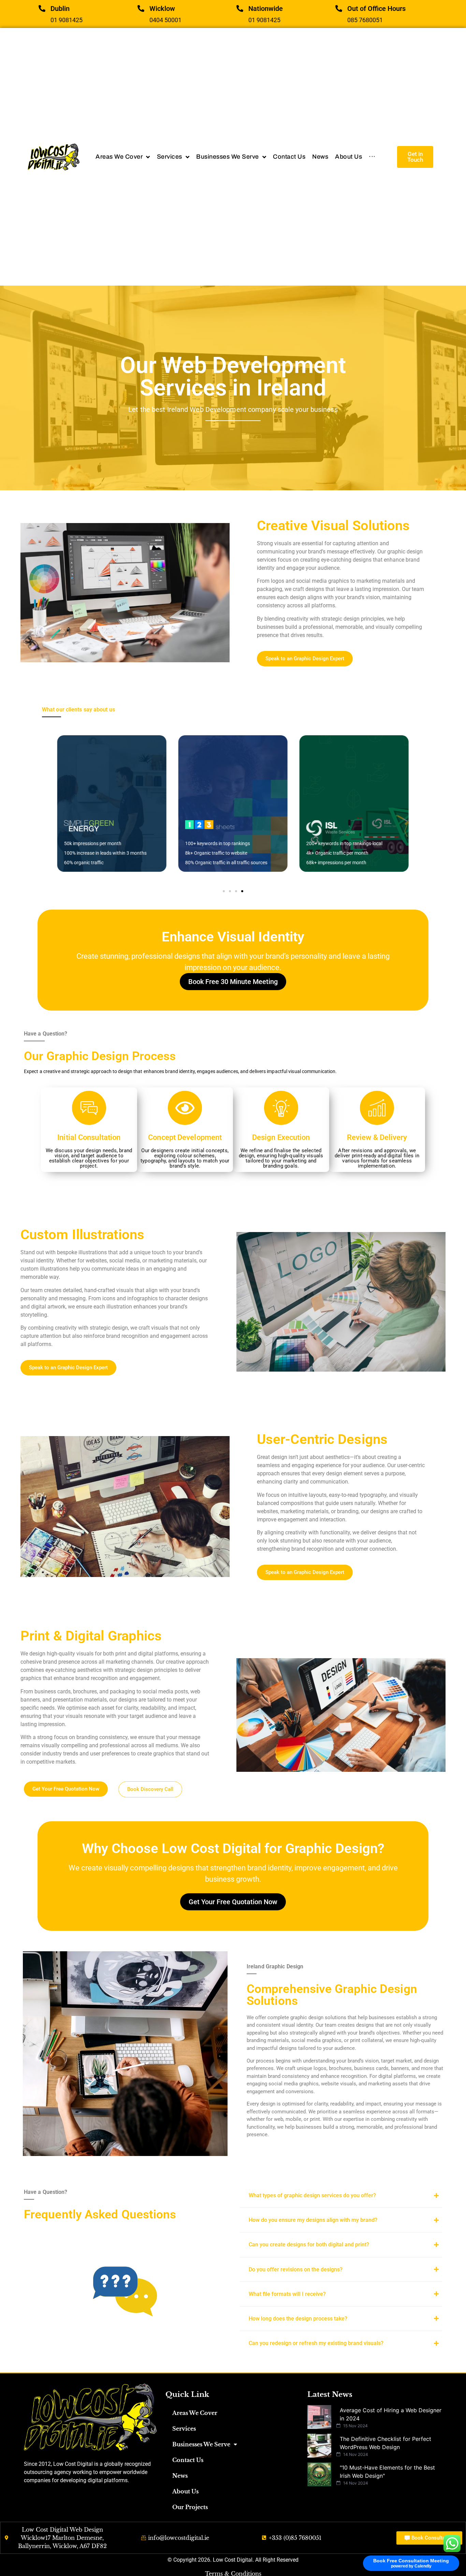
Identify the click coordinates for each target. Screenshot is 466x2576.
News (180, 2476)
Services (184, 2429)
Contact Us (188, 2460)
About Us (185, 2491)
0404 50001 (165, 20)
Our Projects (190, 2507)
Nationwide (266, 9)
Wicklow (162, 9)
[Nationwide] (240, 9)
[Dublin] (42, 9)
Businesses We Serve (201, 2444)
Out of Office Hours (376, 9)
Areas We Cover (195, 2413)
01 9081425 (67, 20)
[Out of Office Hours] (339, 9)
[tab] (341, 2195)
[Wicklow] (141, 9)
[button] (224, 891)
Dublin (60, 9)
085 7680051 (365, 20)
